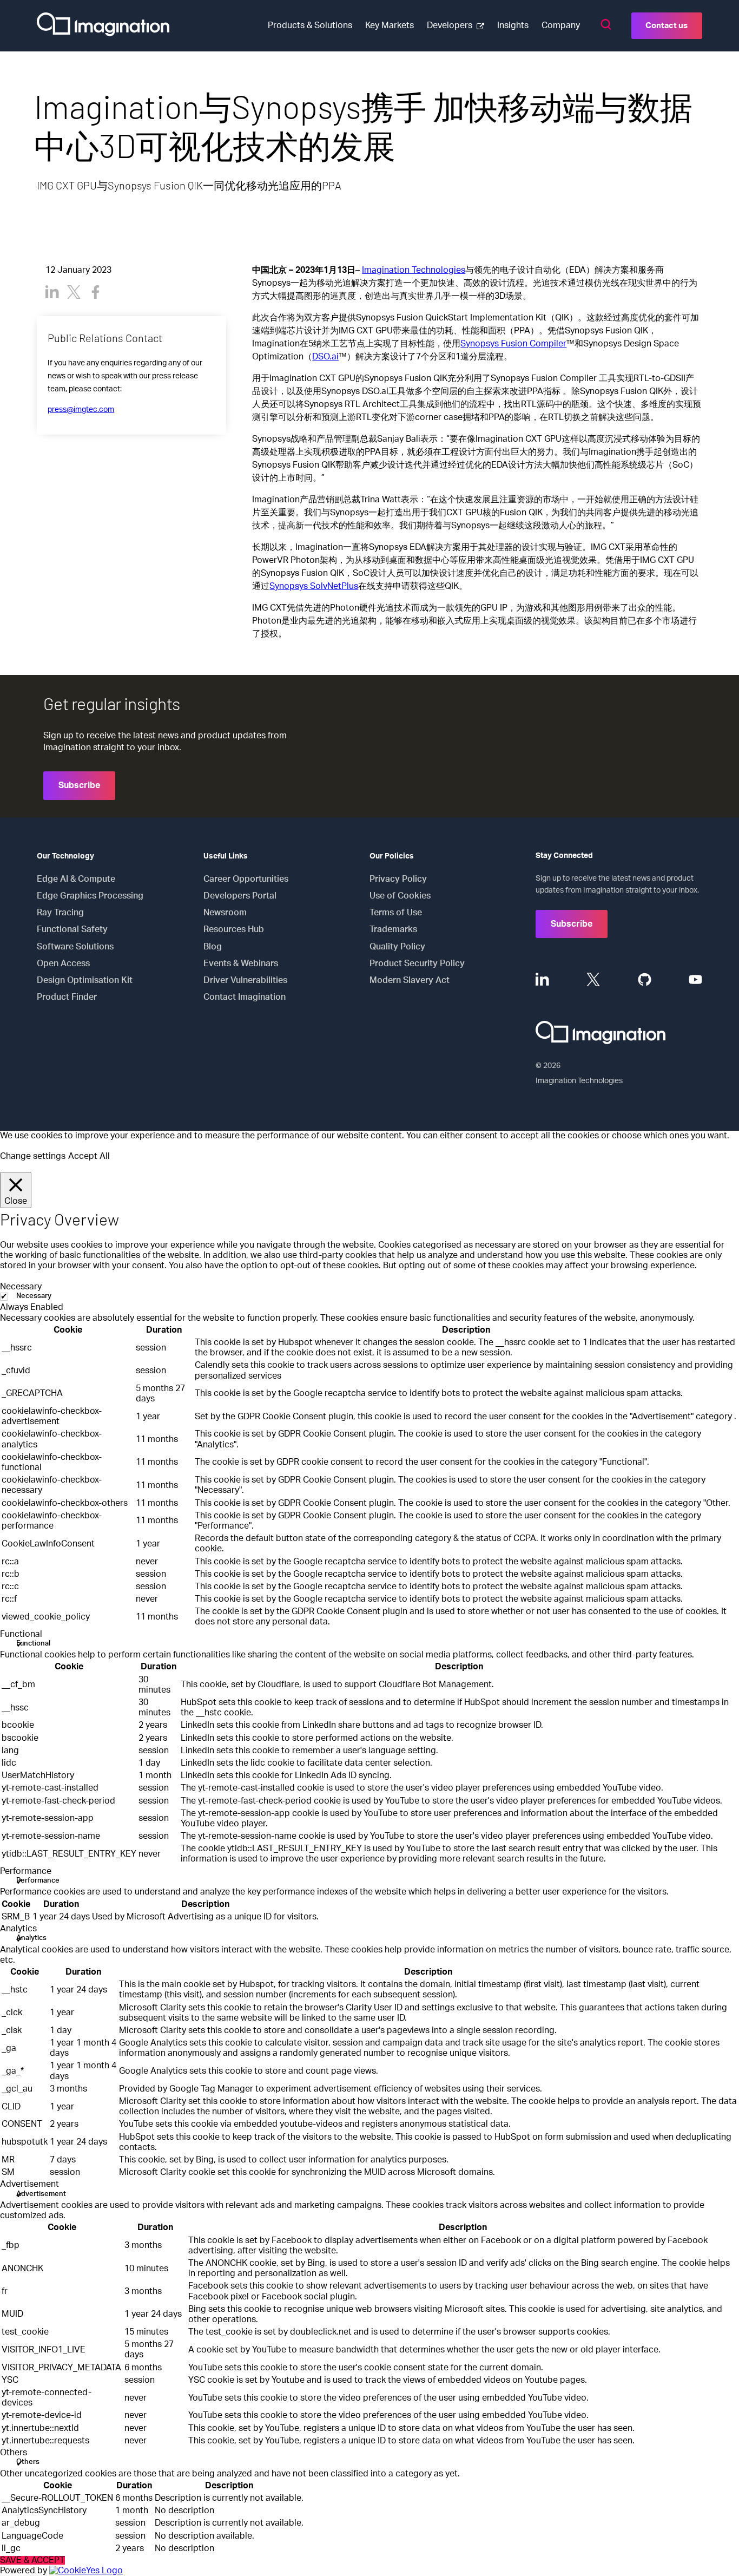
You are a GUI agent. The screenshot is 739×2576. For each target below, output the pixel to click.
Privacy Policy (398, 879)
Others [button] (14, 2453)
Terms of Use (396, 913)
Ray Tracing (60, 913)
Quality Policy (397, 947)
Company (561, 25)
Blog (213, 947)
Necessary (34, 1296)
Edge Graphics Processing (90, 896)
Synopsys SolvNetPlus (314, 586)
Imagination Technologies (414, 270)
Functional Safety (72, 929)
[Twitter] (74, 292)
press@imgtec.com (81, 410)
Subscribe (79, 785)
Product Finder (67, 997)
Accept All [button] (89, 1156)
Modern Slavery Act (410, 980)
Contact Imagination (245, 997)
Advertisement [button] (29, 2184)
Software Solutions (75, 947)
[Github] (645, 979)
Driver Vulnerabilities (245, 980)
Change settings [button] (33, 1156)
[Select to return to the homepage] (103, 26)
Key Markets (390, 25)
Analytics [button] (18, 1929)
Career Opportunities (246, 879)
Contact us (667, 26)
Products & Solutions (310, 25)
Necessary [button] (21, 1287)
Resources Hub (234, 929)
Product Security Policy (417, 963)
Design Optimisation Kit (85, 980)
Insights (513, 25)
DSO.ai (325, 357)
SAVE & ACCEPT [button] (32, 2560)
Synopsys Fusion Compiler (513, 344)
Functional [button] (21, 1634)
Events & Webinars (241, 963)
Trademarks (393, 929)
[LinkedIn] (52, 292)
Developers (450, 25)
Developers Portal (240, 896)
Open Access (63, 963)
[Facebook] (95, 292)
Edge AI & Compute (76, 879)
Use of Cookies (400, 896)
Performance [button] (26, 1871)
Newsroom (225, 913)
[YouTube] (695, 979)
